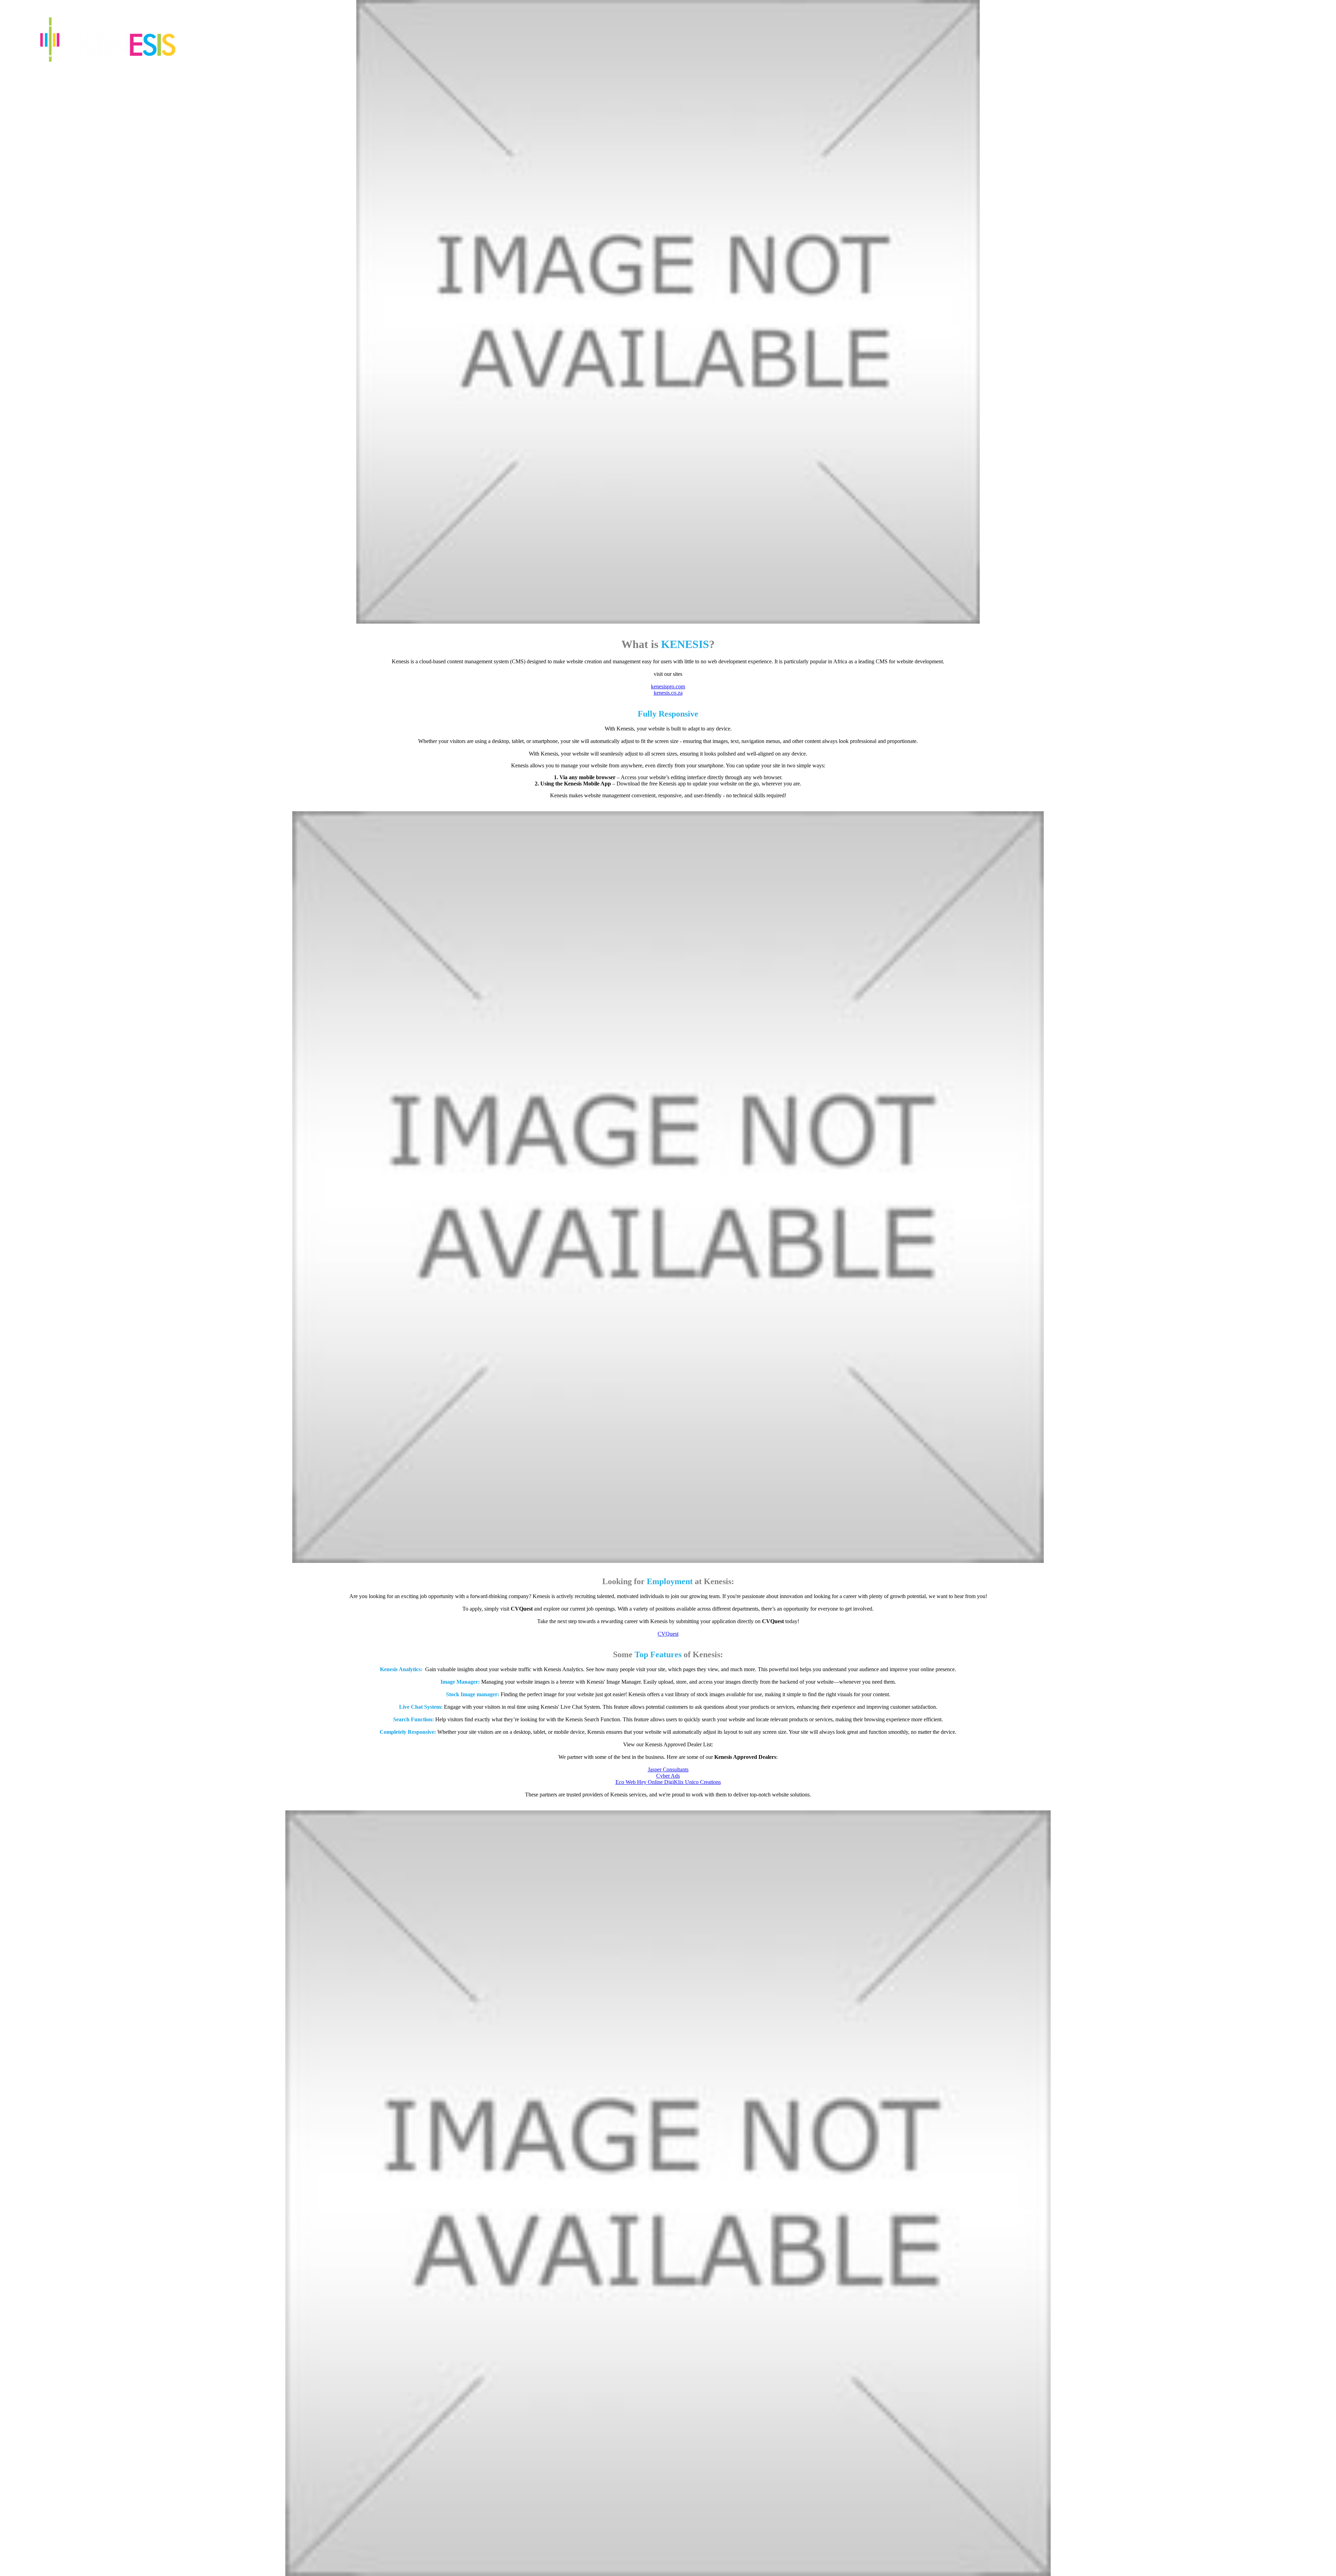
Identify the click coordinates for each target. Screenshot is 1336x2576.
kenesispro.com (668, 686)
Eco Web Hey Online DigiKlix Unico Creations (668, 1782)
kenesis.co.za (668, 693)
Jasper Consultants (668, 1769)
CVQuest (668, 1634)
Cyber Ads (668, 1776)
